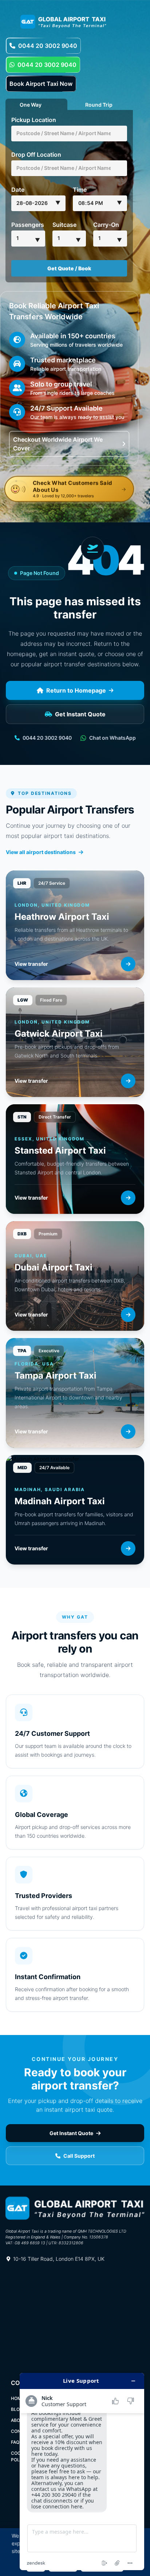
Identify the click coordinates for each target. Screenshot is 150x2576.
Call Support (79, 2156)
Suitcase (64, 225)
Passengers (28, 225)
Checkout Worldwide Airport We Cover (58, 444)
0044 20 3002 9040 (48, 46)
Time (80, 190)
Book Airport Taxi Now (41, 84)
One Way (31, 104)
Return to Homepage (76, 690)
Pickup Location (34, 120)
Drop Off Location (36, 155)
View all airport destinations (41, 852)
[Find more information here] (82, 2472)
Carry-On (106, 225)
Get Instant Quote (80, 714)
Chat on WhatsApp (112, 738)
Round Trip (99, 104)
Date (18, 190)
